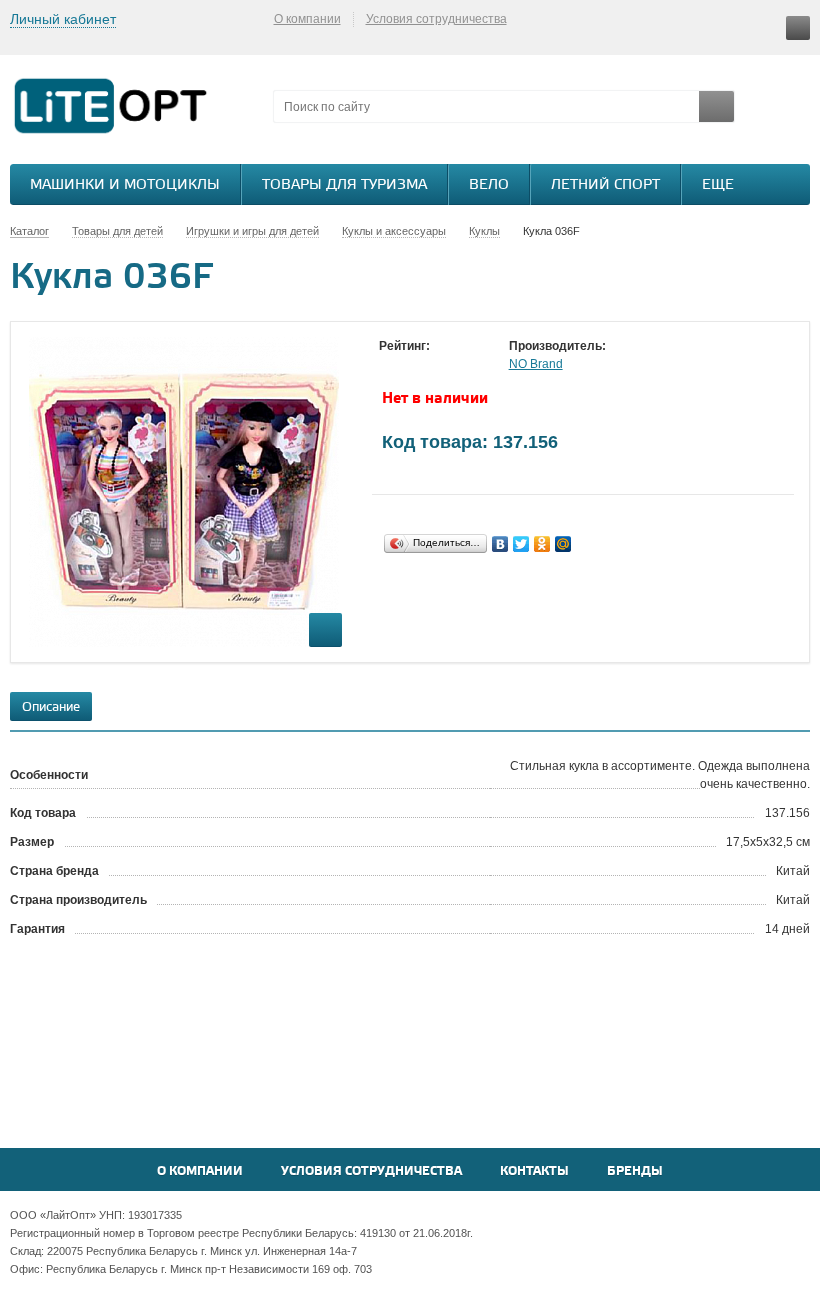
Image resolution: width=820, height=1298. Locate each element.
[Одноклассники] (542, 544)
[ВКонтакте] (500, 544)
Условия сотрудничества (436, 19)
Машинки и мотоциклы (125, 185)
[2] (409, 365)
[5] (469, 365)
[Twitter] (521, 544)
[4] (449, 365)
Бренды (635, 1171)
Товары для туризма (344, 185)
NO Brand (536, 364)
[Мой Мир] (563, 544)
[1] (389, 365)
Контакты (534, 1171)
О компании (307, 19)
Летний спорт (605, 185)
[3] (429, 365)
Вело (489, 185)
